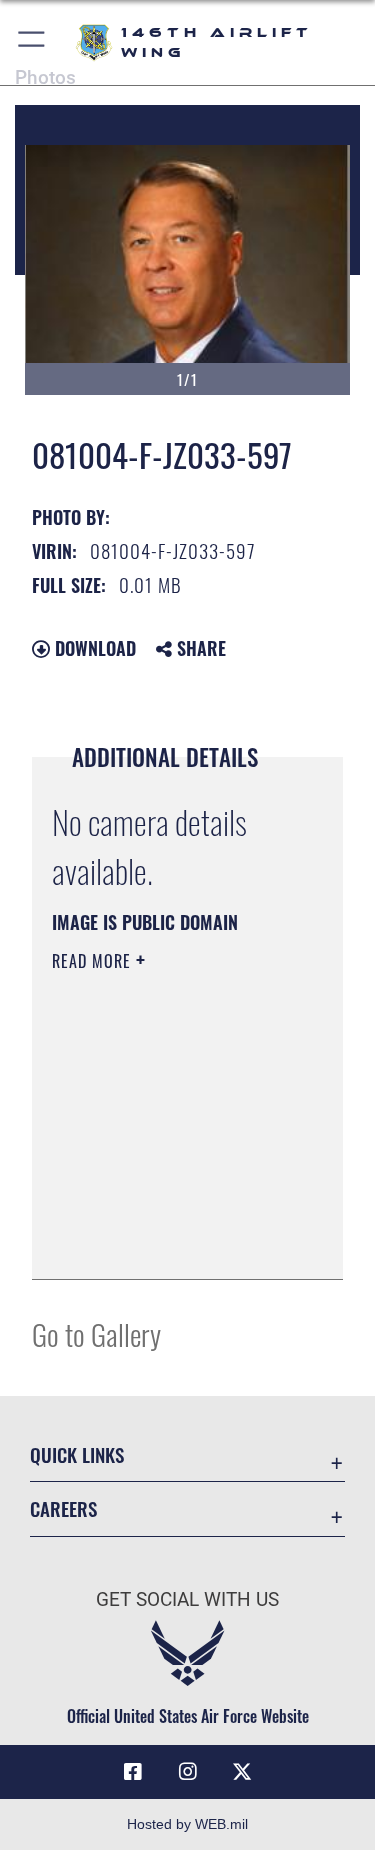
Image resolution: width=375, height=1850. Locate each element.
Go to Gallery (96, 1333)
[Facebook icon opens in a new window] (133, 1772)
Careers (63, 1508)
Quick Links (77, 1454)
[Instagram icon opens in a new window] (188, 1772)
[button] (32, 42)
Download (93, 648)
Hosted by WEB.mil (187, 1824)
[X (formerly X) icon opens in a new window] (242, 1772)
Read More (94, 961)
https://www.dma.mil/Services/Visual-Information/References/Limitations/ (173, 1242)
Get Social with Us (187, 1599)
